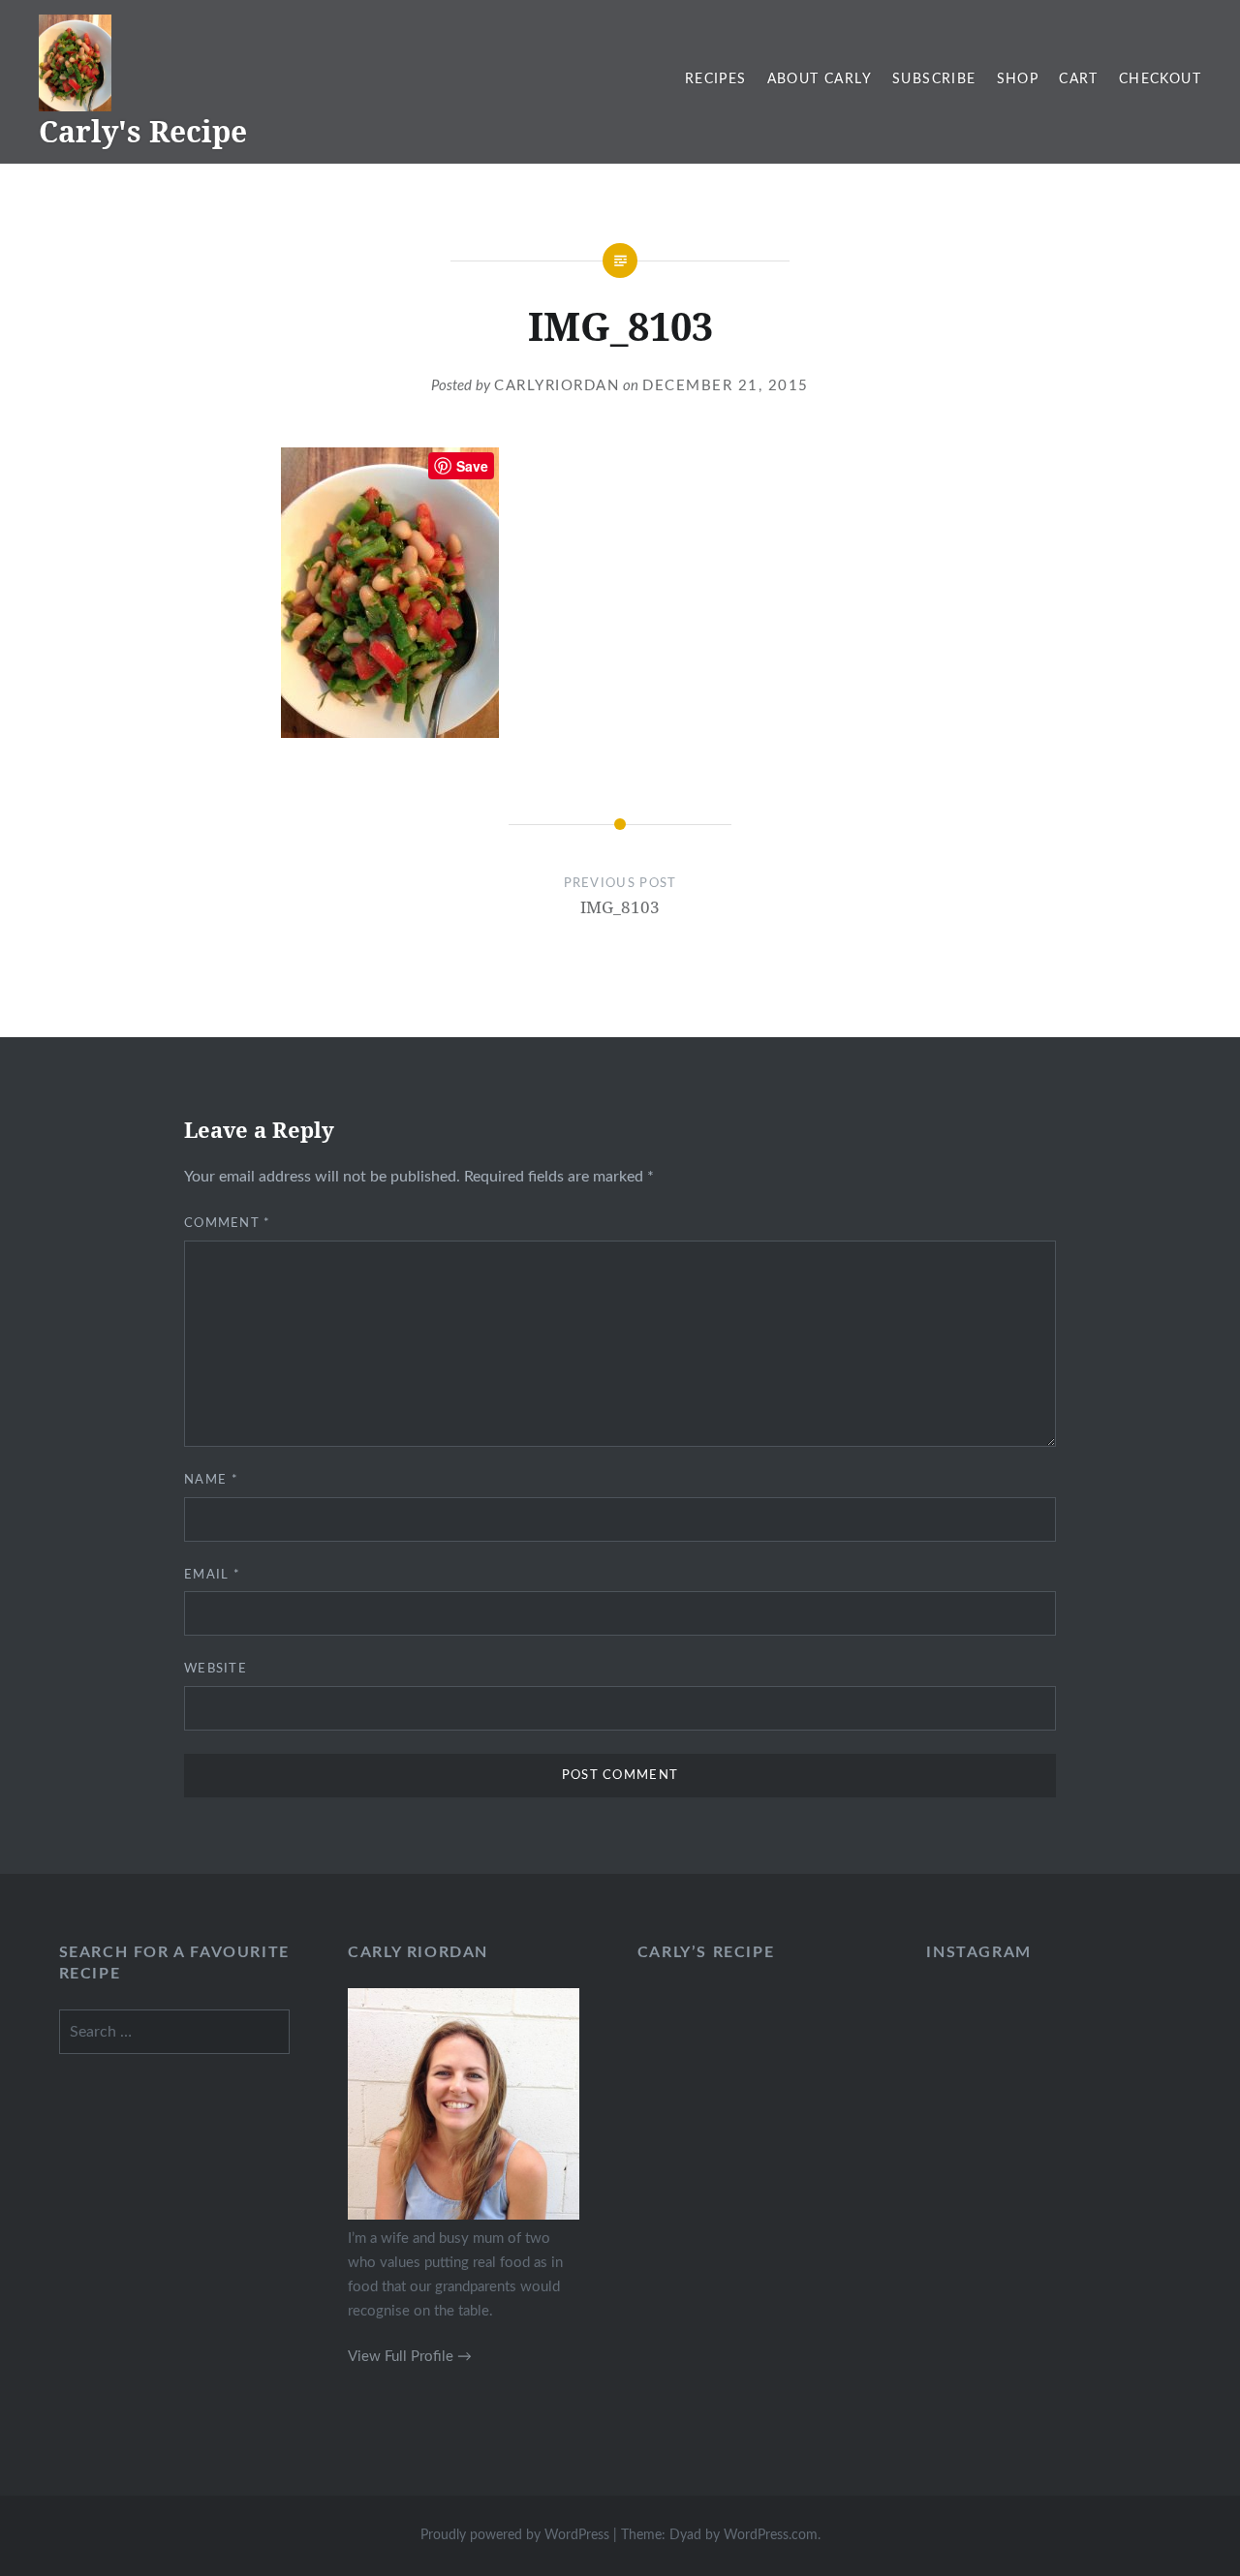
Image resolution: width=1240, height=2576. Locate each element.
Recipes (716, 79)
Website (216, 1669)
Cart (1079, 79)
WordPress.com (771, 2535)
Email (212, 1575)
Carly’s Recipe (706, 1952)
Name (211, 1480)
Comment (228, 1224)
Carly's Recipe (143, 131)
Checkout (1160, 79)
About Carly (820, 79)
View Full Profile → (410, 2357)
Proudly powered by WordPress (515, 2535)
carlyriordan (557, 386)
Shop (1018, 79)
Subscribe (934, 79)
